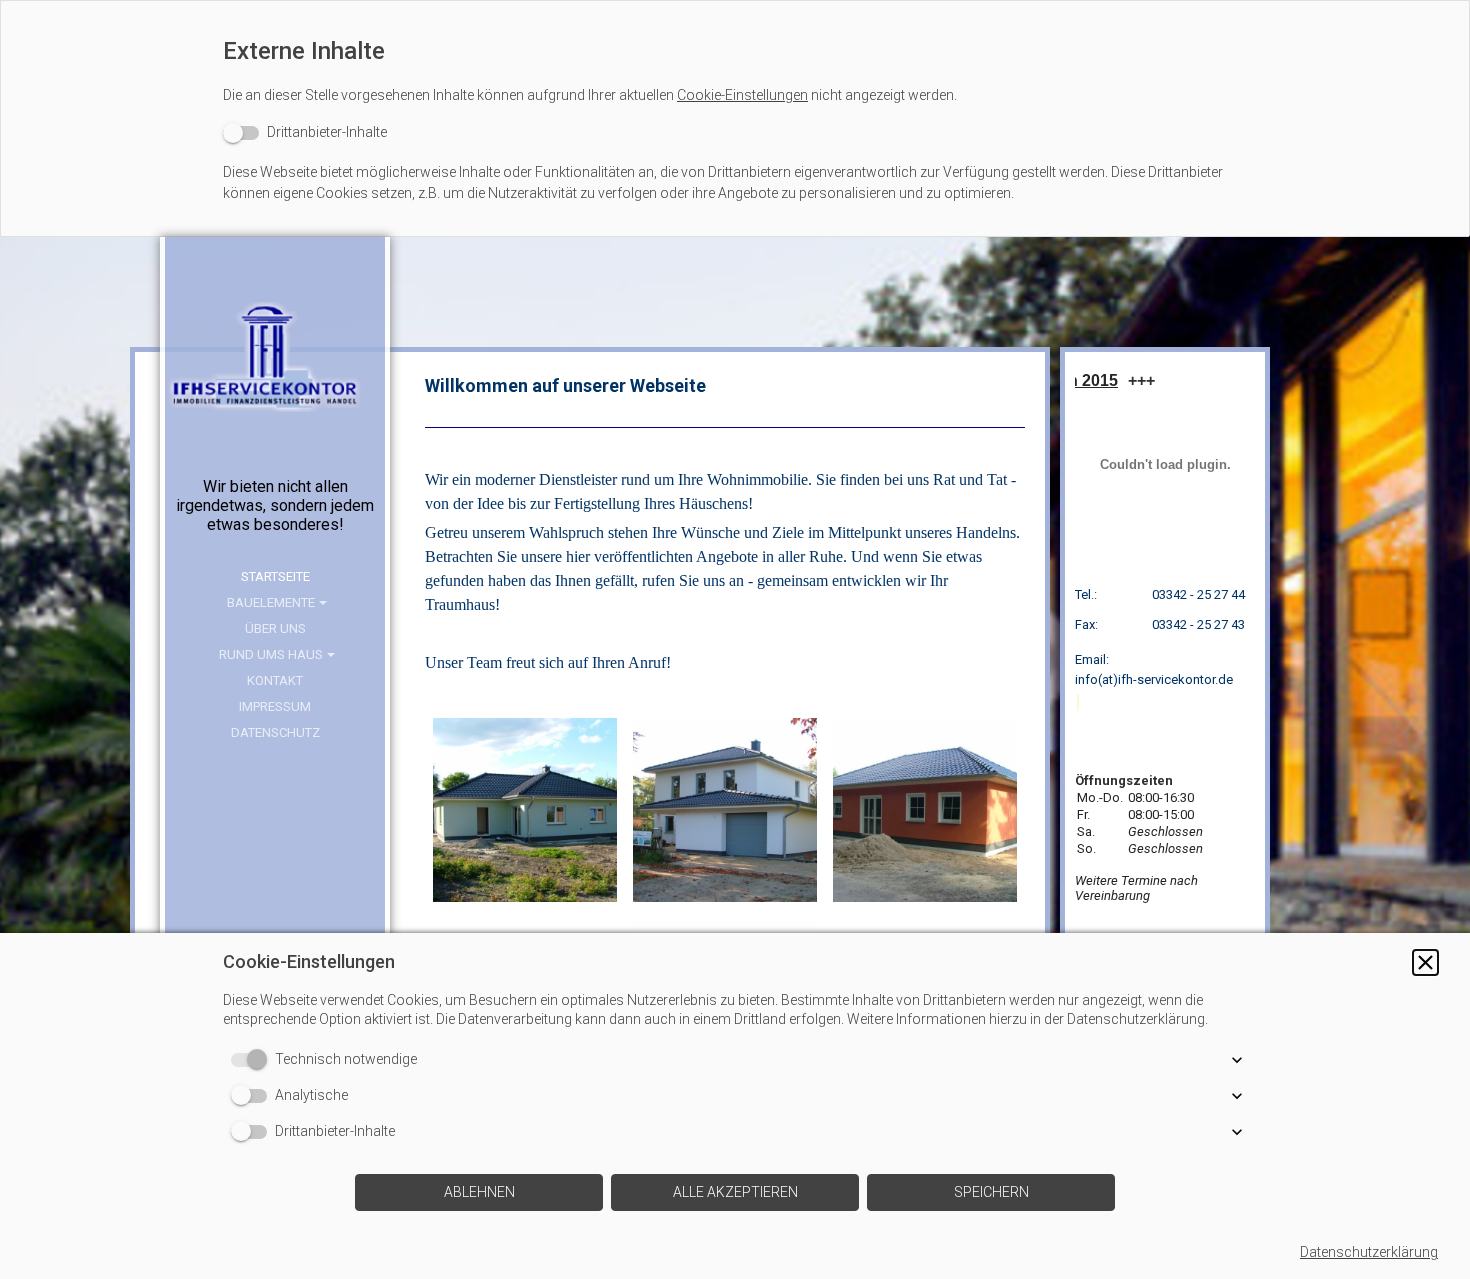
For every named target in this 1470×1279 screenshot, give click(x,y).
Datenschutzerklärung (1369, 1252)
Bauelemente (271, 602)
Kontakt (275, 680)
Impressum (275, 706)
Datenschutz (275, 732)
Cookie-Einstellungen (742, 95)
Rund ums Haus (271, 654)
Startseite (275, 576)
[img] (275, 377)
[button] (1425, 962)
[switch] (305, 132)
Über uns (275, 628)
